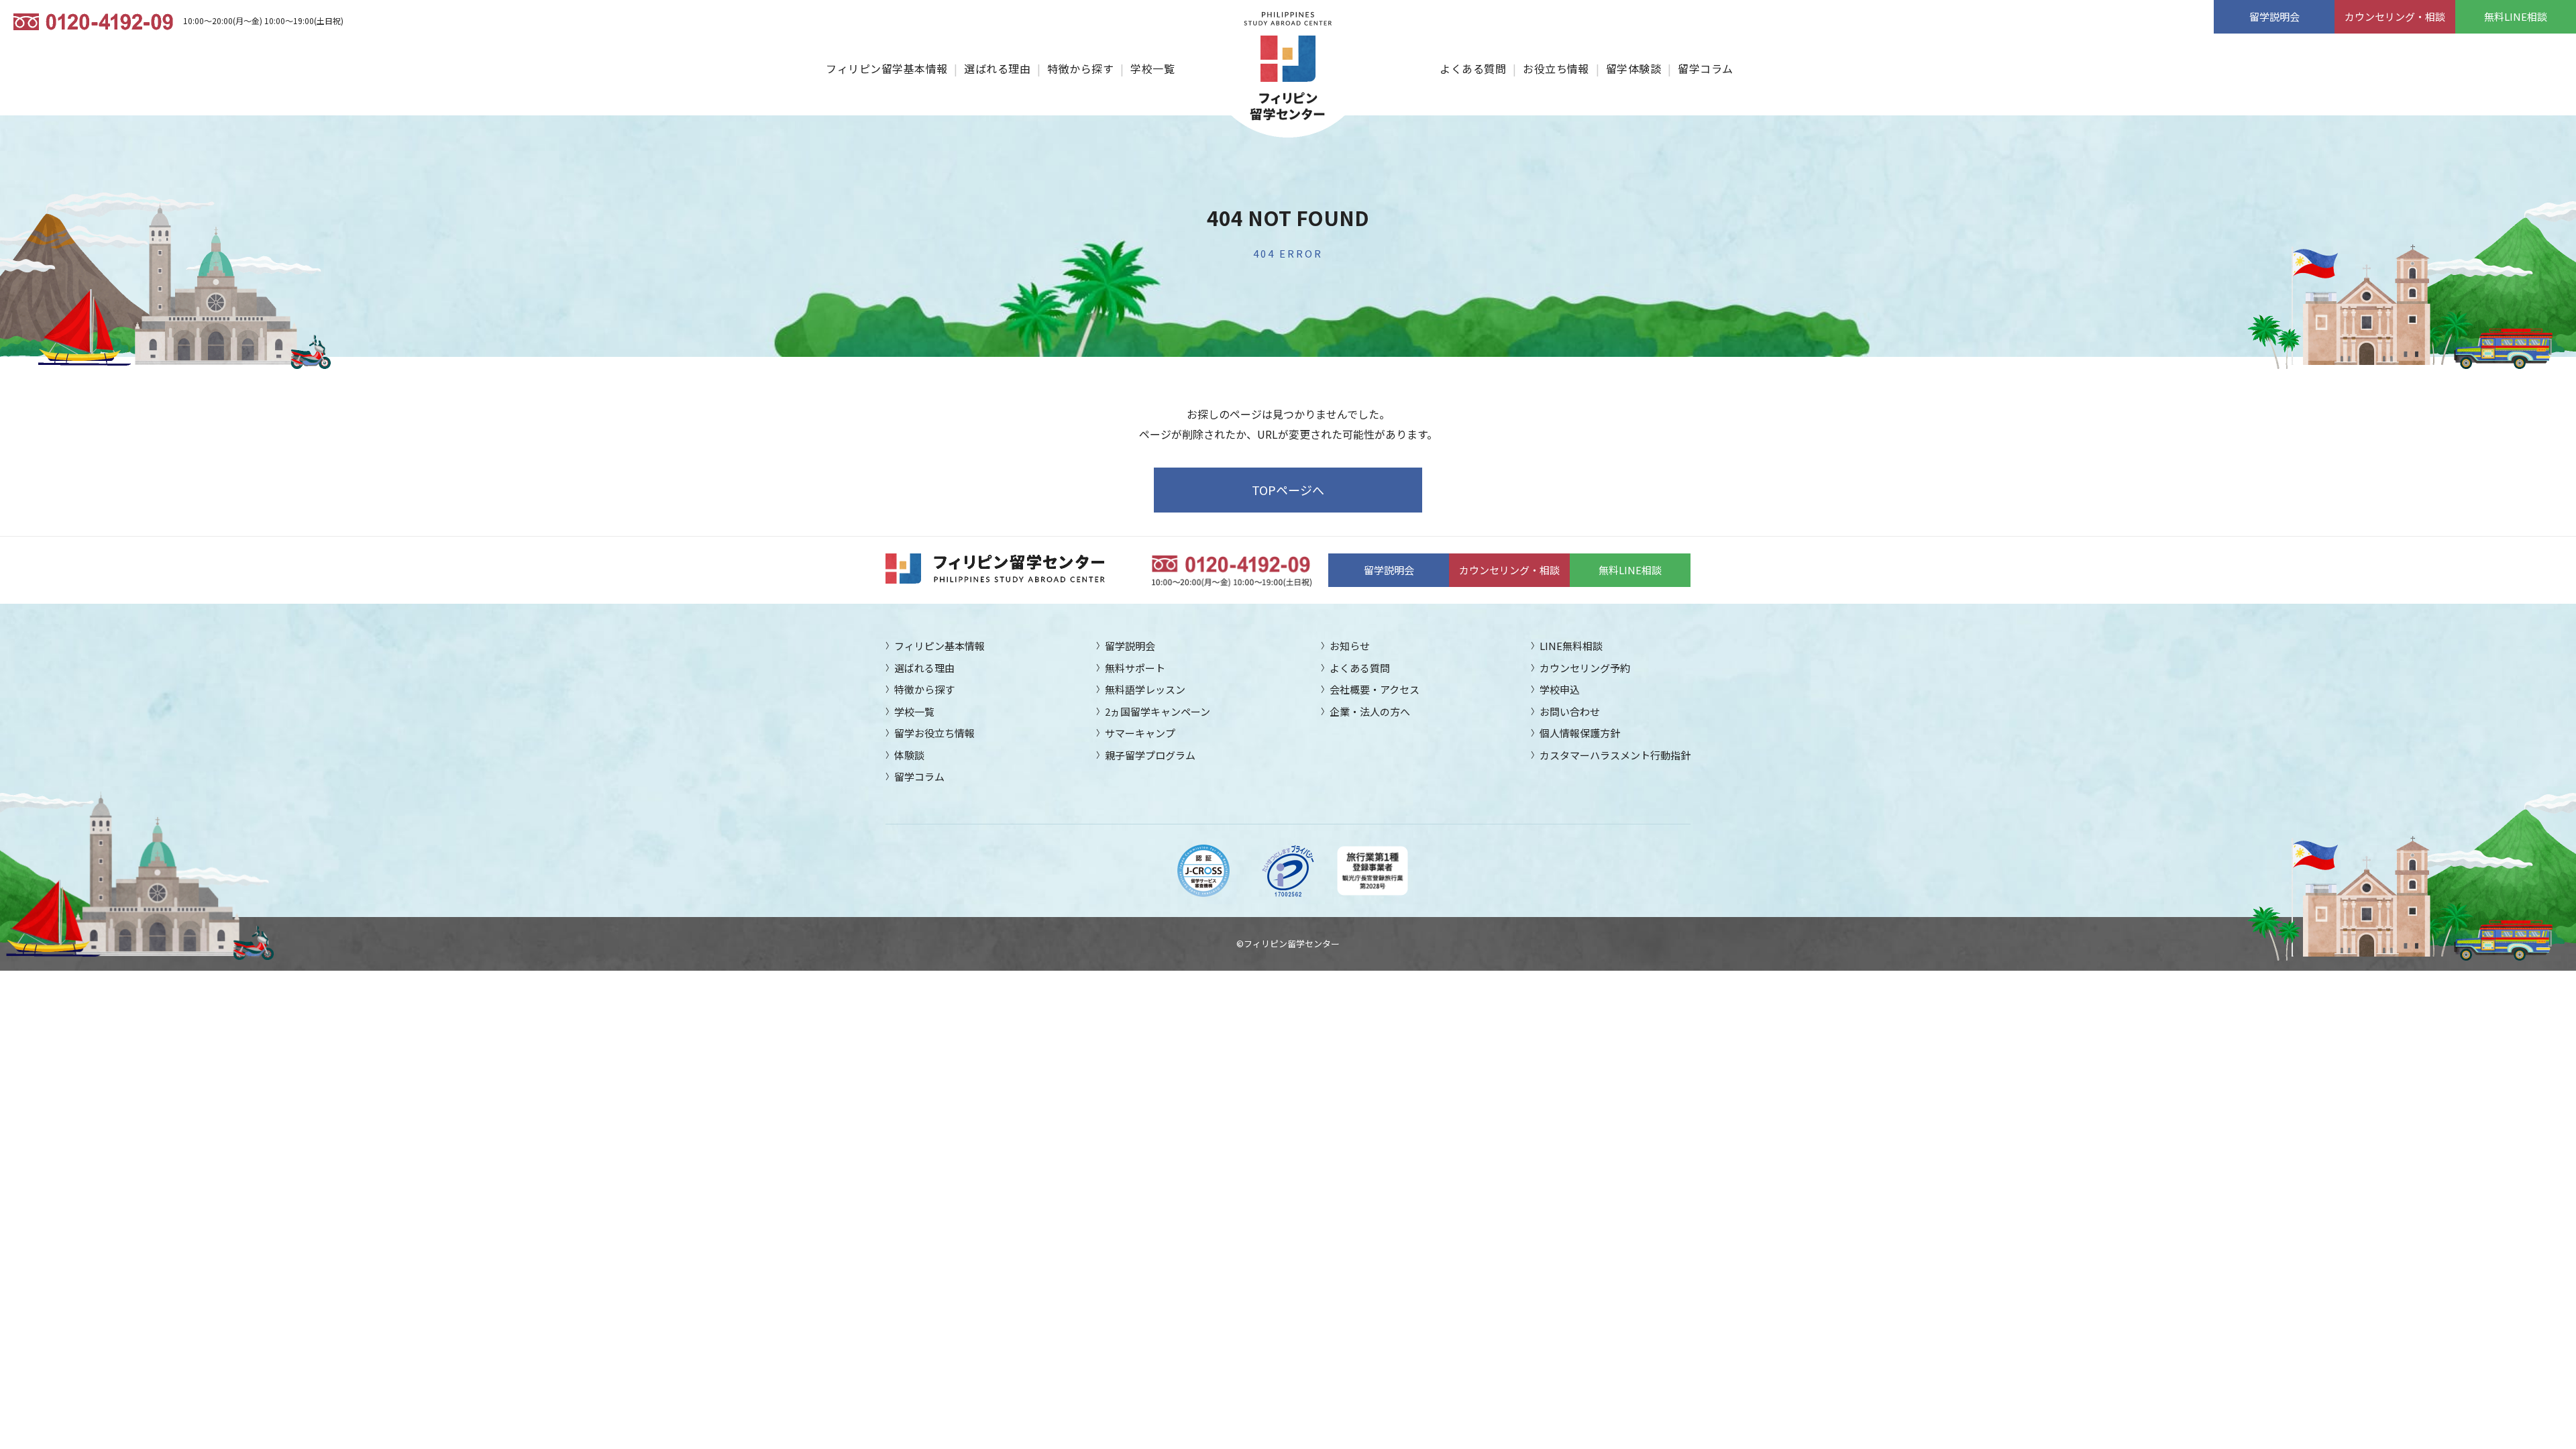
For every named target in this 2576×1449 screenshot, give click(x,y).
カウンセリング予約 (1585, 668)
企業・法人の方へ (1370, 711)
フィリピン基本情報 (940, 646)
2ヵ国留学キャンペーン (1158, 711)
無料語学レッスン (1145, 689)
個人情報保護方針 (1580, 733)
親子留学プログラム (1150, 755)
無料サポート (1135, 668)
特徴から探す (1080, 68)
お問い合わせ (1570, 711)
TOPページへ (1288, 490)
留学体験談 (1633, 68)
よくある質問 (1473, 68)
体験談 (909, 755)
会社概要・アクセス (1375, 689)
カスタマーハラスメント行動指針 (1615, 755)
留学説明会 (2274, 16)
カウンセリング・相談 (2395, 16)
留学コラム (1705, 68)
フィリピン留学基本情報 (887, 68)
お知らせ (1350, 646)
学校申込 (1560, 689)
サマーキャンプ (1140, 733)
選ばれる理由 (997, 68)
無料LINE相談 (2516, 16)
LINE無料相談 (1571, 646)
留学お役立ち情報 (934, 733)
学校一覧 (1152, 68)
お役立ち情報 (1556, 68)
